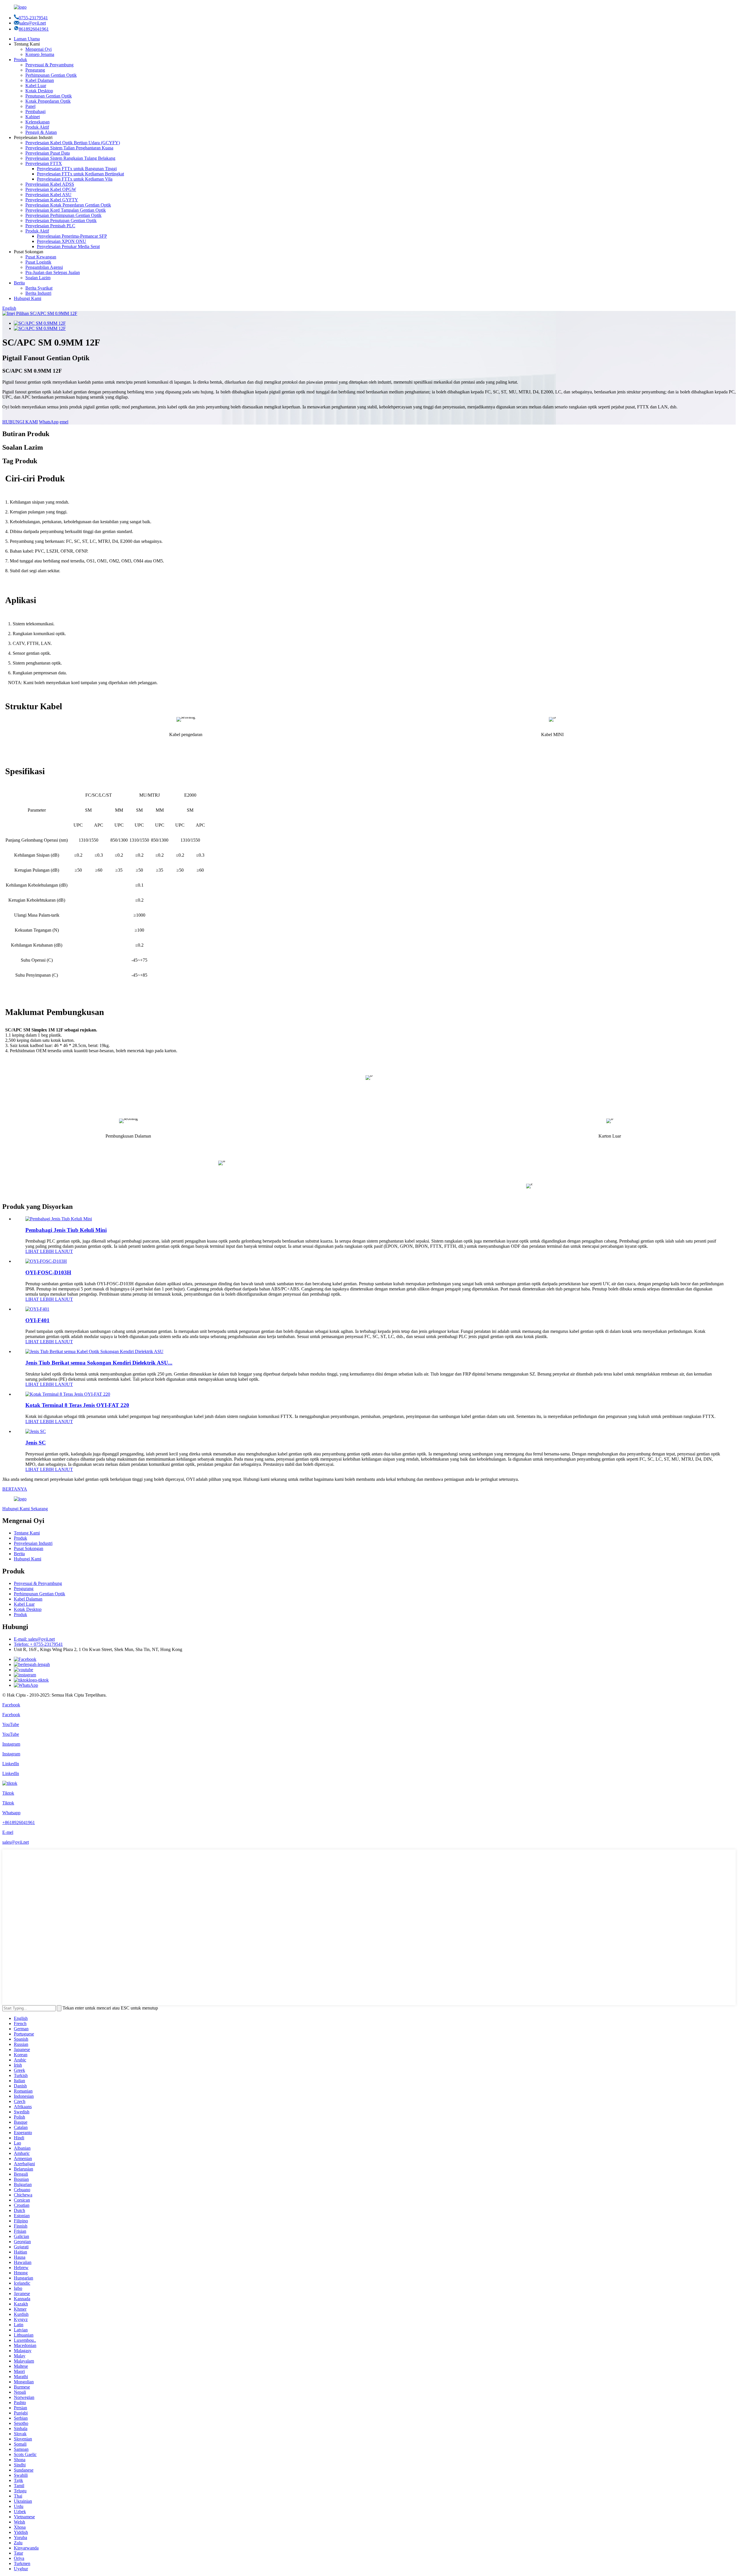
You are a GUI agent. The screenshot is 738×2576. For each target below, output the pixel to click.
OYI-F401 (37, 1320)
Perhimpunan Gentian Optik (51, 75)
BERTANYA (15, 1489)
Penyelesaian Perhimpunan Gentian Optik (63, 215)
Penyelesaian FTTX (44, 163)
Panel (30, 106)
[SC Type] (36, 1431)
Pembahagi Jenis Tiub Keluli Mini (66, 1230)
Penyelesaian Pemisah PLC (50, 226)
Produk (20, 60)
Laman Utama (27, 39)
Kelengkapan (37, 122)
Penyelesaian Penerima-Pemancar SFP (72, 236)
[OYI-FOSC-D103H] (46, 1261)
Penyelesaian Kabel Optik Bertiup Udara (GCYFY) (73, 143)
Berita (19, 283)
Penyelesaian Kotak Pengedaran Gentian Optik (68, 205)
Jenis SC (36, 1443)
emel (64, 422)
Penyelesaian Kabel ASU (48, 195)
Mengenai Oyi (38, 49)
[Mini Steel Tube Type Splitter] (59, 1219)
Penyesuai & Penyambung (49, 65)
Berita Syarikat (39, 288)
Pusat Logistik (38, 262)
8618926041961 (34, 29)
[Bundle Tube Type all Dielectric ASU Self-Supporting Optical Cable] (94, 1351)
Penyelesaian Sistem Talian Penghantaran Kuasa (69, 148)
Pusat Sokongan (29, 1548)
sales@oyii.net (33, 23)
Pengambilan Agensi (44, 267)
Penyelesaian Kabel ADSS (50, 184)
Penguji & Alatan (41, 132)
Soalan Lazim (38, 278)
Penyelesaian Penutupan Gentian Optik (61, 221)
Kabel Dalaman (40, 80)
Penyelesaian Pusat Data (48, 153)
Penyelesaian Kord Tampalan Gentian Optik (66, 210)
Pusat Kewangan (41, 257)
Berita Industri (38, 293)
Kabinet (33, 117)
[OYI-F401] (37, 1309)
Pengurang (35, 70)
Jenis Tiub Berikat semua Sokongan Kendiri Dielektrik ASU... (99, 1363)
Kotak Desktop (39, 91)
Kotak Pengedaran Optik (48, 101)
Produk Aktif (37, 127)
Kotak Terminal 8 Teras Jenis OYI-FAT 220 (77, 1405)
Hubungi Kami (28, 298)
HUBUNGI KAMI (20, 422)
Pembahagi (35, 111)
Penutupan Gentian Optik (49, 96)
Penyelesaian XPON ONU (62, 241)
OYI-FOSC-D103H (48, 1272)
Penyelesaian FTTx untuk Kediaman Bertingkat (80, 174)
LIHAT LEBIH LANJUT (49, 1251)
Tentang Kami (27, 1533)
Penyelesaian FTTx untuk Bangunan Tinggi (77, 169)
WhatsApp (49, 422)
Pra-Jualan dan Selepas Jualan (53, 272)
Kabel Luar (36, 86)
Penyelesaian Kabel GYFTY (52, 200)
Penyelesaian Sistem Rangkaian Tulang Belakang (70, 158)
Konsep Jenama (40, 54)
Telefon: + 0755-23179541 (38, 1644)
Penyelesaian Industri (33, 1543)
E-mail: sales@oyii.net (34, 1639)
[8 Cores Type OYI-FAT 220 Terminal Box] (68, 1394)
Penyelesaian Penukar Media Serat (68, 246)
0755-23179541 (33, 18)
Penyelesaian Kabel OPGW (51, 189)
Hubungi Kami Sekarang (25, 1509)
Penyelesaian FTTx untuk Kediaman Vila (75, 179)
